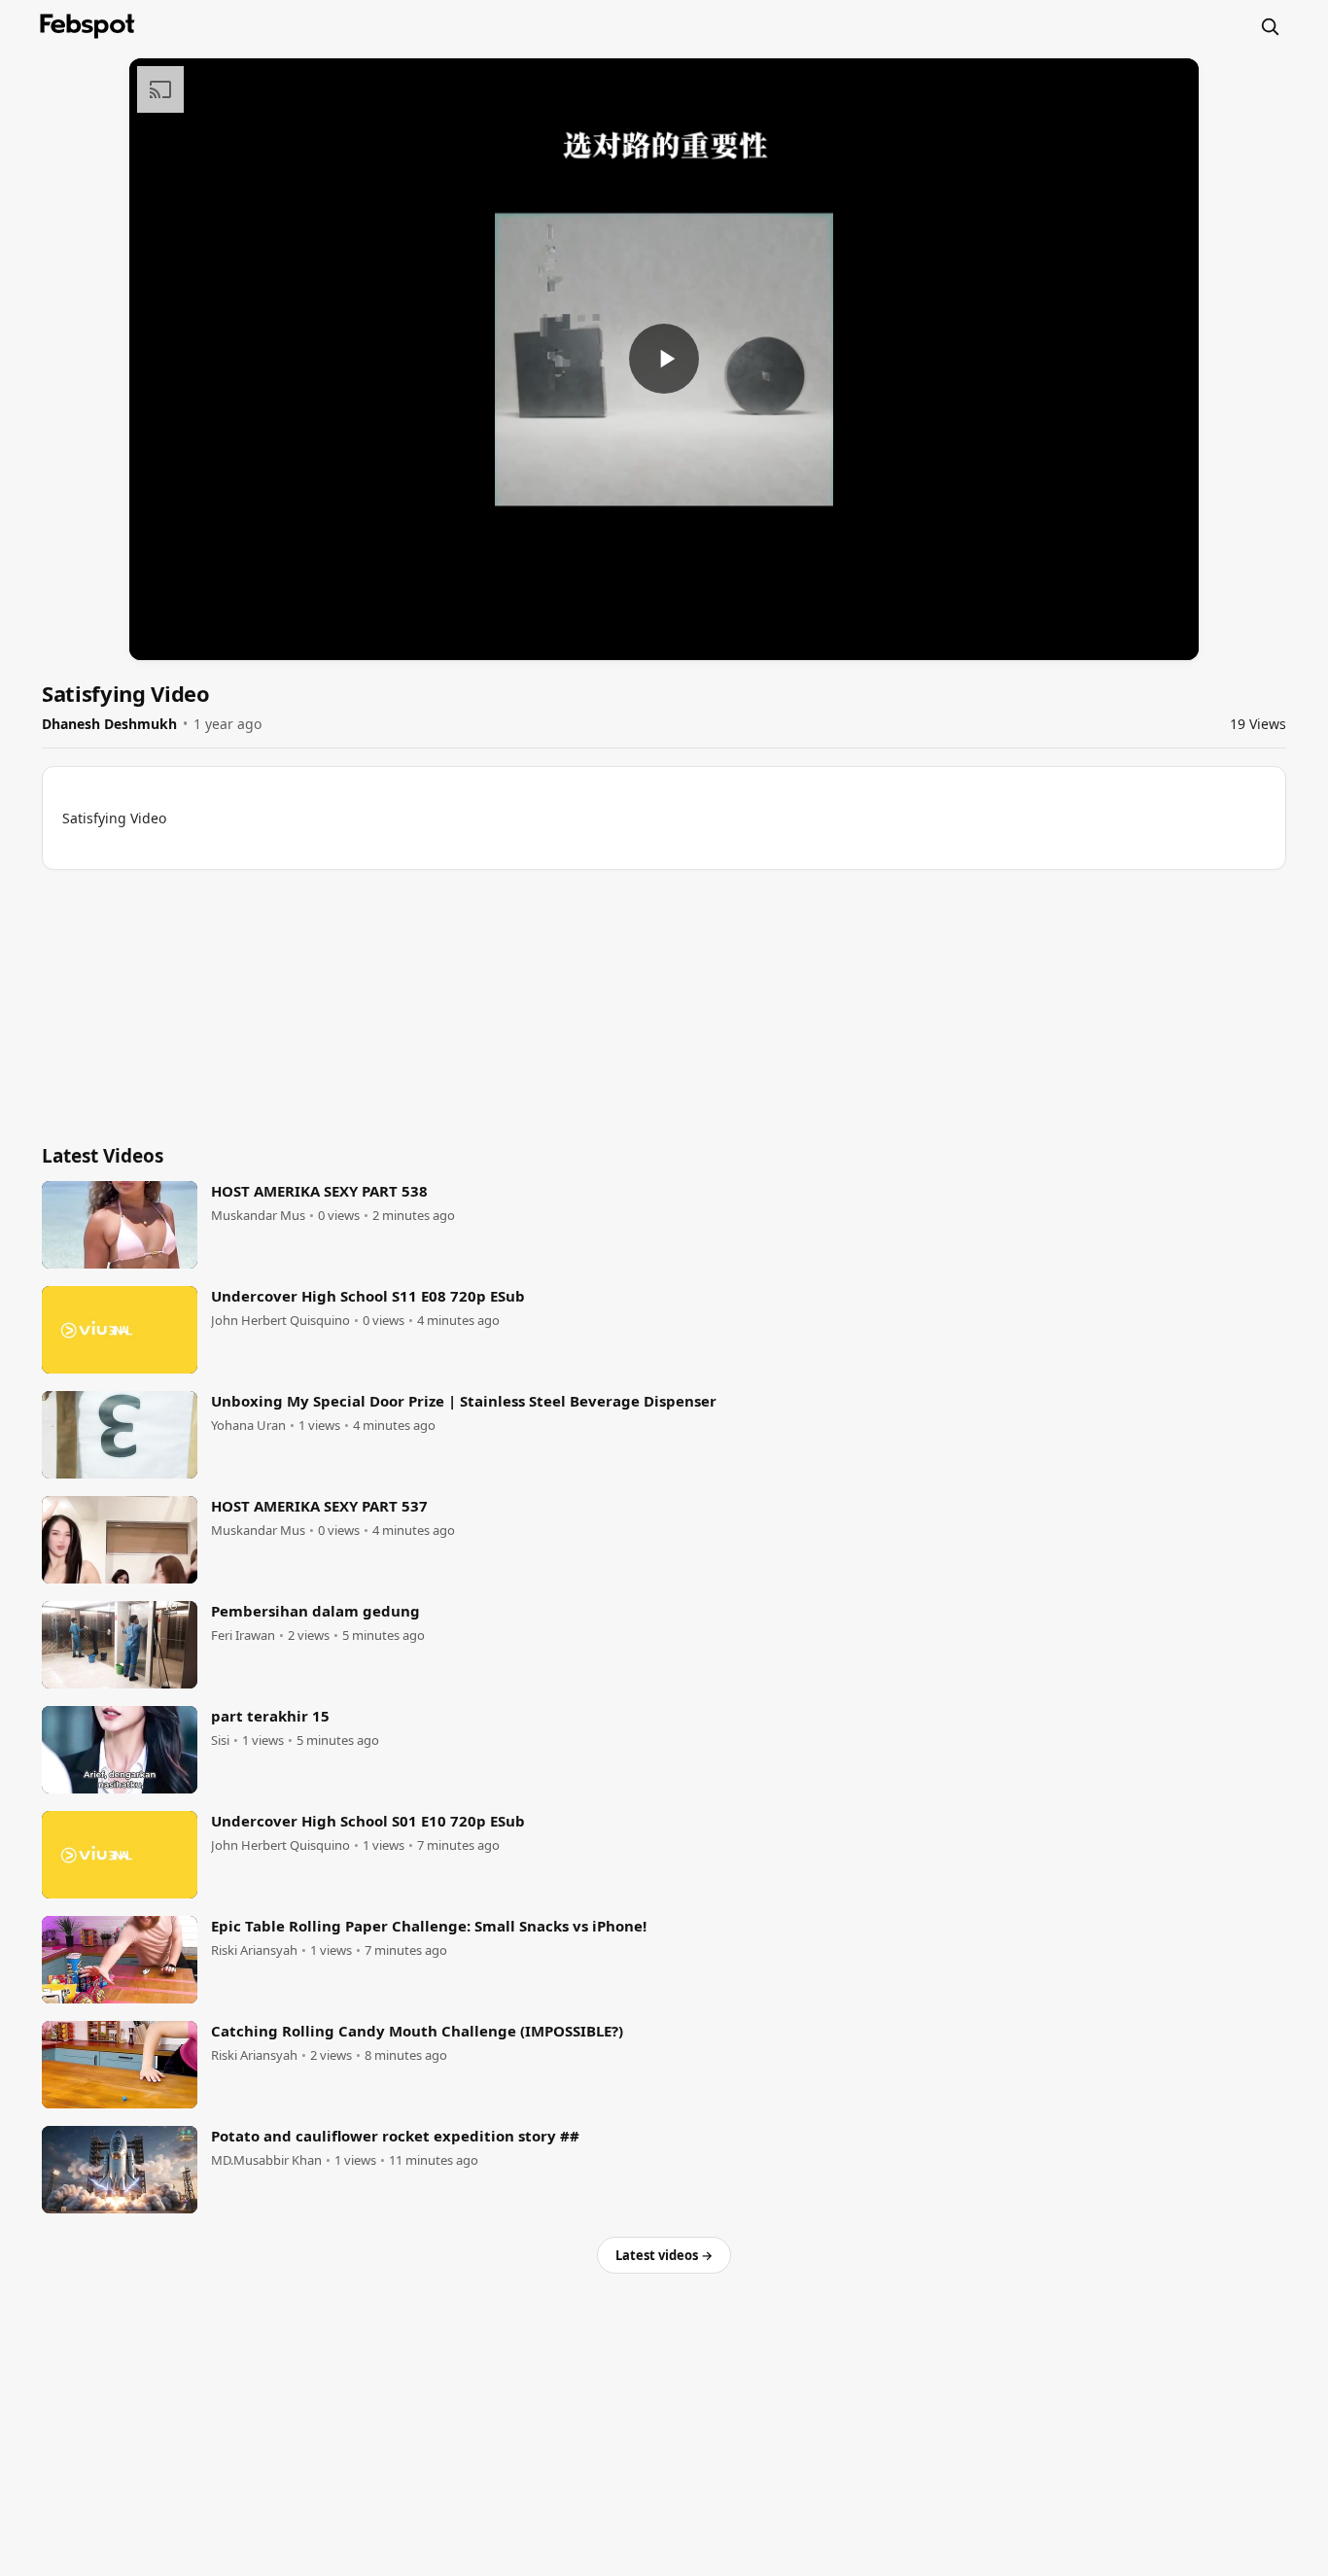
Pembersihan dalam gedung (315, 1611)
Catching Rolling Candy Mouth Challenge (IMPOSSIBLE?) (417, 2031)
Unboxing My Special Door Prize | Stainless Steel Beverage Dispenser (464, 1401)
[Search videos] (1270, 26)
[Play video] (664, 359)
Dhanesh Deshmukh (109, 724)
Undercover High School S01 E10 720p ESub (368, 1821)
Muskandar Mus (258, 1216)
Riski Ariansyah (254, 1950)
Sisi (220, 1741)
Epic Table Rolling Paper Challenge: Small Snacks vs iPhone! (429, 1926)
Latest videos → (664, 2255)
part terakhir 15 (270, 1716)
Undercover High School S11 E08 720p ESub (368, 1296)
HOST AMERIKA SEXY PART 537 (319, 1506)
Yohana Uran (248, 1426)
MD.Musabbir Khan (266, 2160)
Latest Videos (103, 1156)
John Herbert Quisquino (280, 1321)
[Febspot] (87, 26)
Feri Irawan (243, 1636)
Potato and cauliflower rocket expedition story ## (395, 2136)
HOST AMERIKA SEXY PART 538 (319, 1191)
